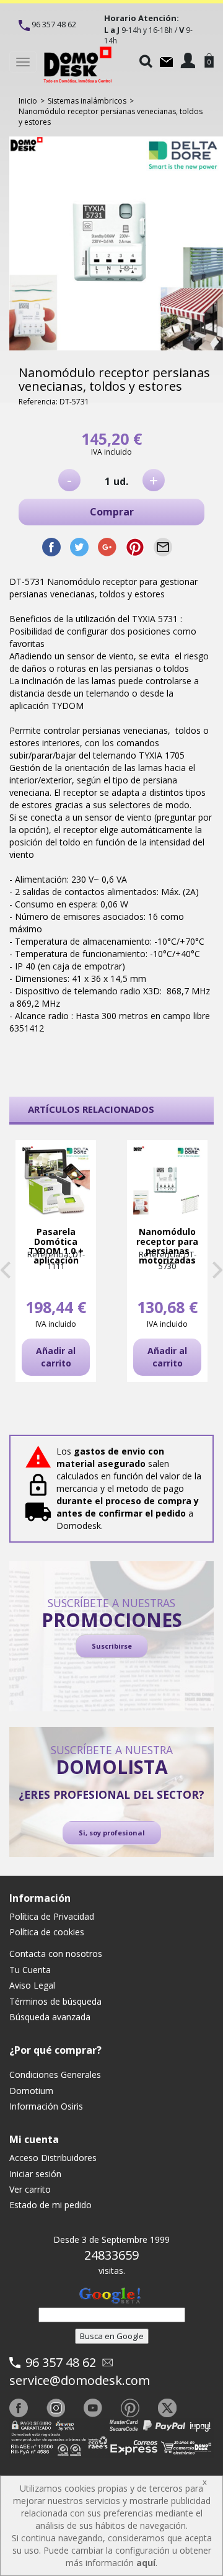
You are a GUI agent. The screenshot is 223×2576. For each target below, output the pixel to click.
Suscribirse (112, 1646)
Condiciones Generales (55, 2075)
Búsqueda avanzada (50, 2017)
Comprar (112, 512)
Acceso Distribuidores (53, 2158)
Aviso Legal (32, 1985)
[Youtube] (93, 2408)
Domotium (31, 2091)
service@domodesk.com (80, 2380)
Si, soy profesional (112, 1833)
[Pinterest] (130, 2408)
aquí (146, 2563)
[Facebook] (19, 2408)
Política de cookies (47, 1932)
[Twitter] (167, 2408)
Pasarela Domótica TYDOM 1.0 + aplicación (56, 1246)
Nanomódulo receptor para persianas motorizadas (167, 1246)
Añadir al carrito (56, 1357)
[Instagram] (56, 2408)
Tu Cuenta (30, 1970)
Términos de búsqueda (55, 2001)
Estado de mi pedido (50, 2205)
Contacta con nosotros (56, 1954)
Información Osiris (46, 2106)
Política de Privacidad (52, 1916)
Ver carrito (30, 2189)
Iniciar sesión (35, 2174)
